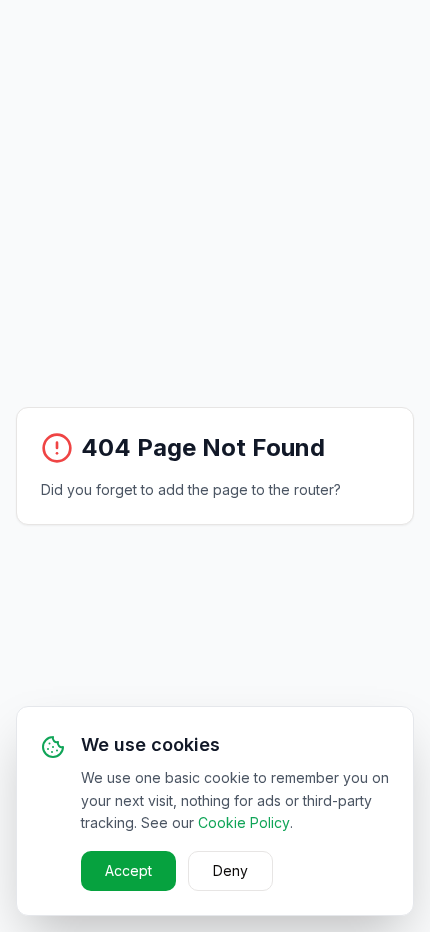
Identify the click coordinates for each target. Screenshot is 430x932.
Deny (230, 870)
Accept (128, 870)
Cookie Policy (244, 822)
